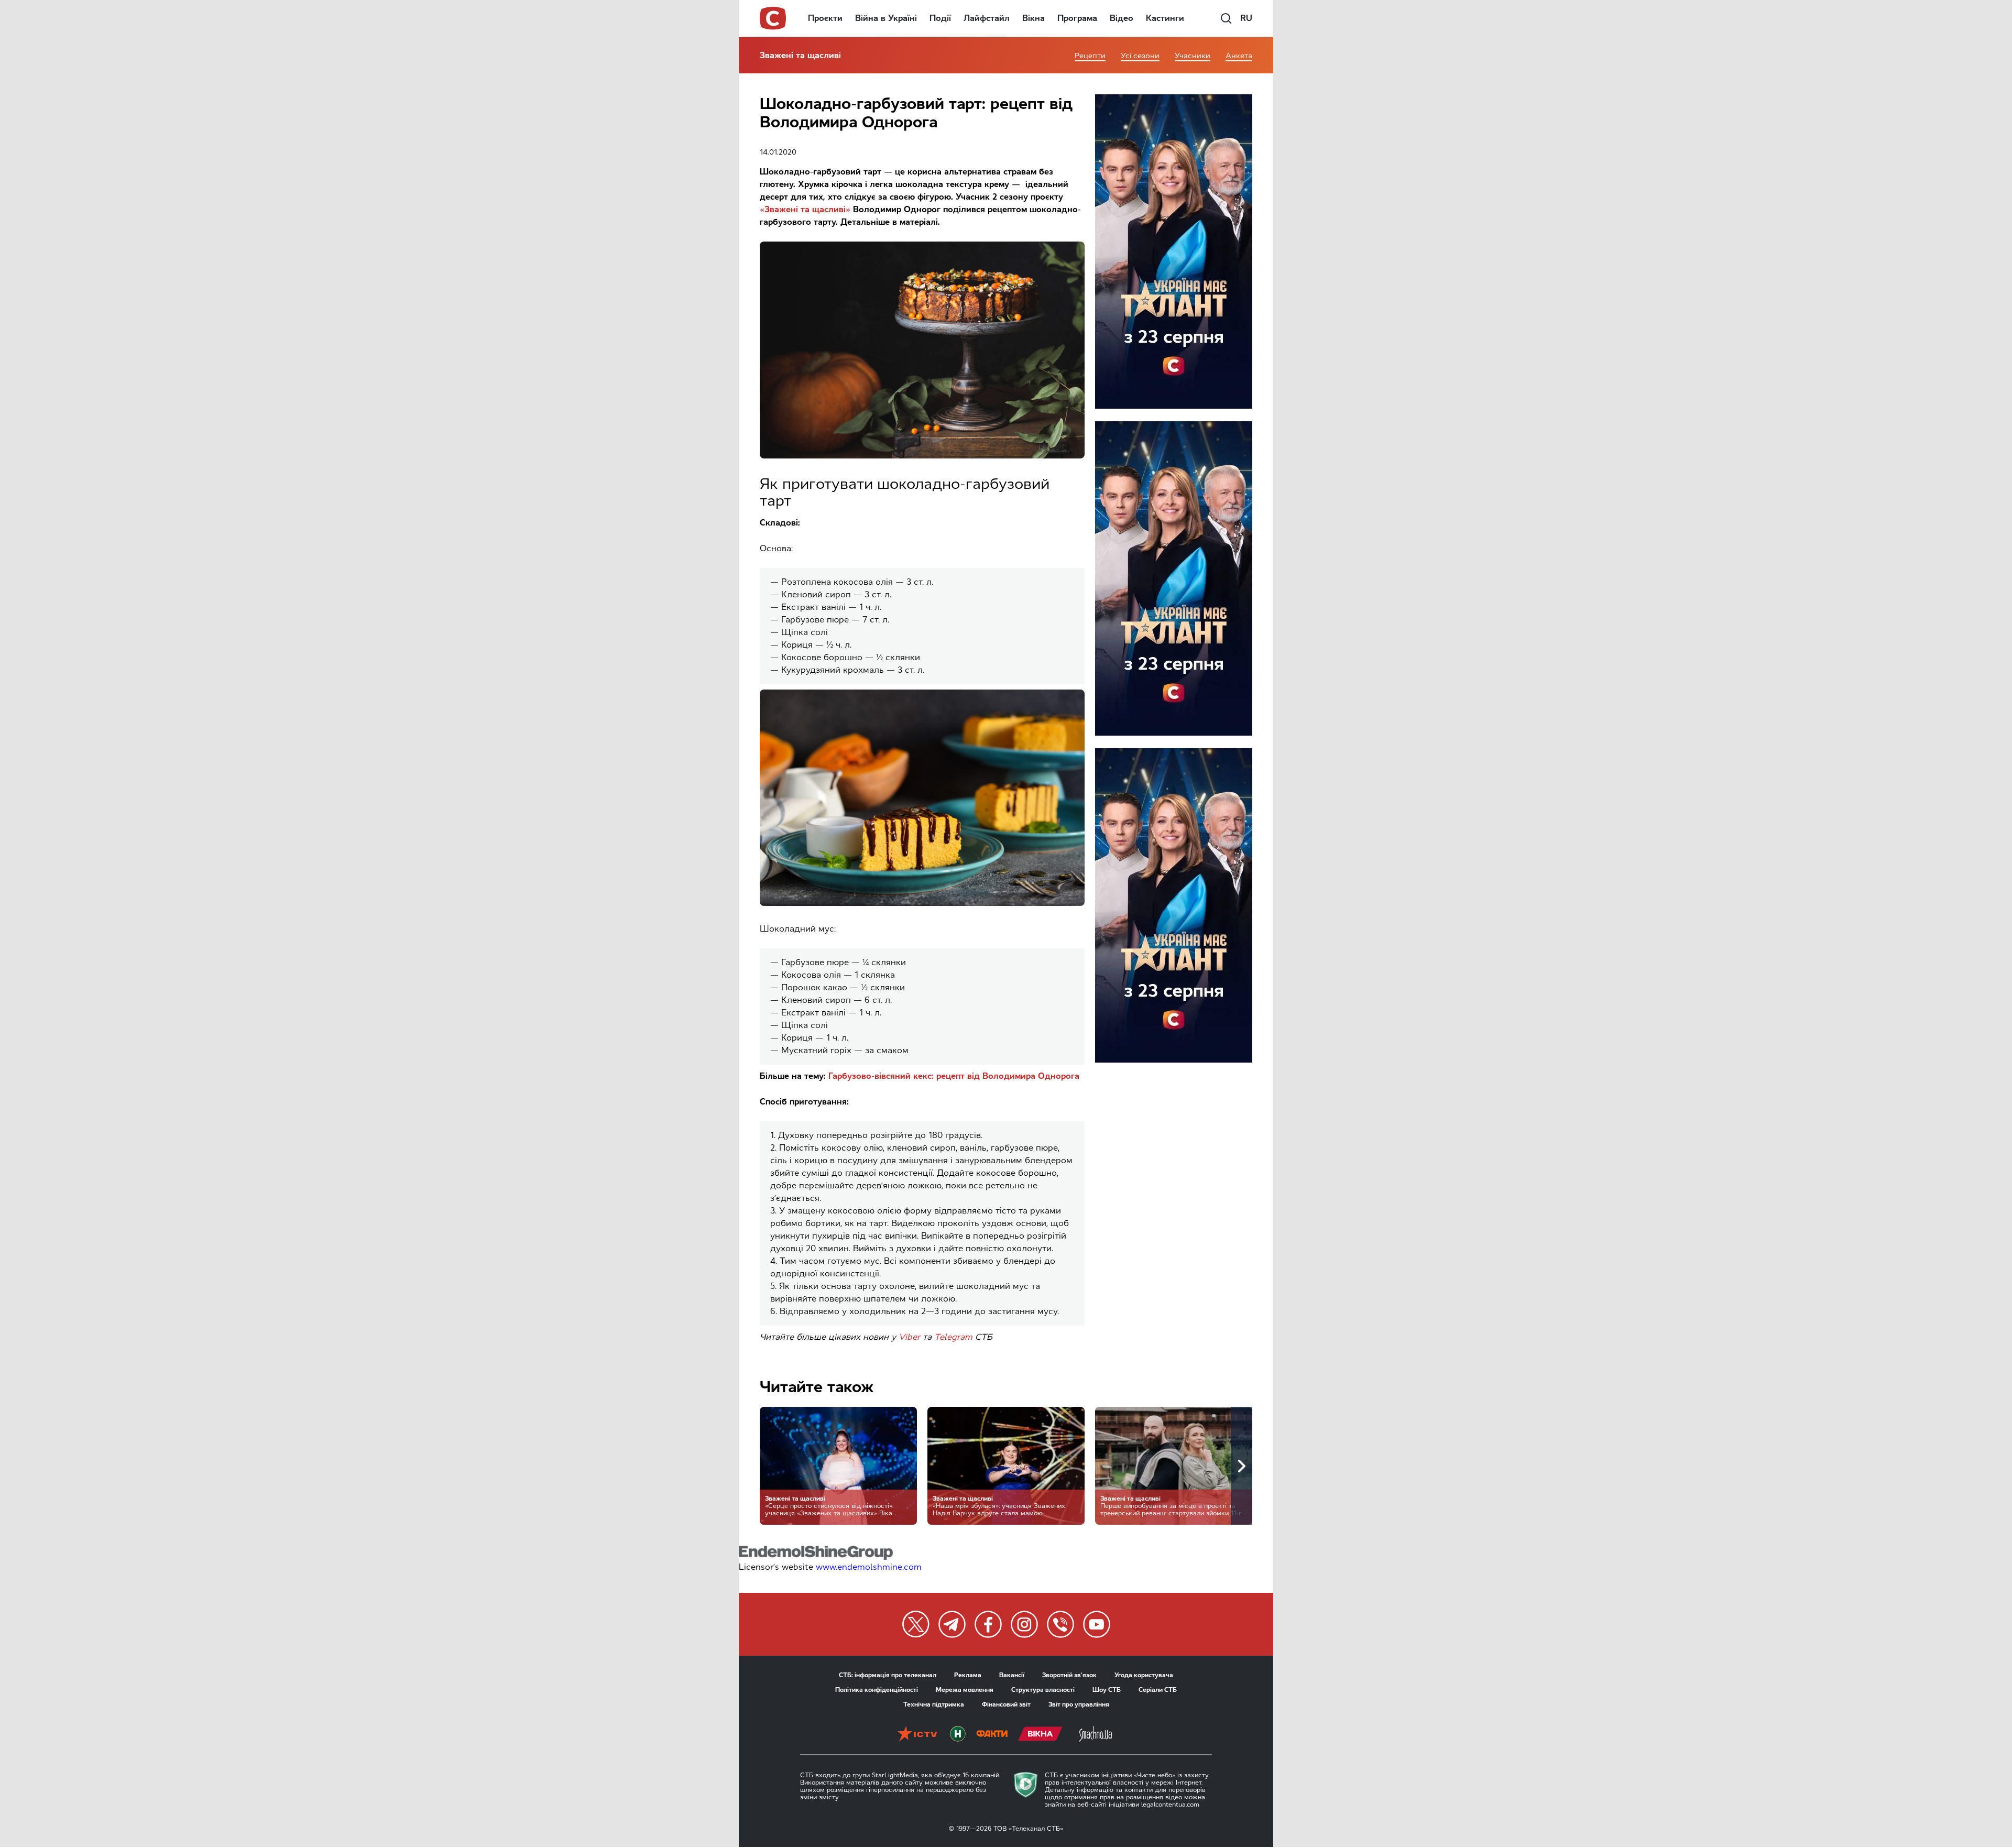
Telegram (953, 1337)
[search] (1226, 18)
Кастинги (1165, 18)
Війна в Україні (886, 18)
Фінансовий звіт (1006, 1704)
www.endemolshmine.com (869, 1567)
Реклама (968, 1675)
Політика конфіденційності (877, 1690)
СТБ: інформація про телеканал (888, 1675)
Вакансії (1012, 1675)
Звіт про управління (1079, 1704)
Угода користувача (1144, 1675)
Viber (909, 1337)
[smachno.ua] (1095, 1735)
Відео (1122, 18)
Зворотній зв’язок (1069, 1675)
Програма (1077, 18)
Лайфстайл (987, 18)
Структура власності (1043, 1690)
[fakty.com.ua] (992, 1735)
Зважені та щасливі (800, 55)
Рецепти (1090, 56)
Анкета (1239, 56)
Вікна (1034, 18)
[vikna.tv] (1040, 1735)
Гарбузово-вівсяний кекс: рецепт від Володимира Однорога (954, 1076)
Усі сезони (1140, 56)
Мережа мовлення (965, 1690)
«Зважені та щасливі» (805, 209)
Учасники (1193, 56)
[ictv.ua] (917, 1735)
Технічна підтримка (934, 1704)
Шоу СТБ (1107, 1690)
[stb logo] (773, 18)
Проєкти (825, 18)
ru (1246, 18)
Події (940, 18)
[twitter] (916, 1624)
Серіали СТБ (1158, 1690)
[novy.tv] (958, 1735)
